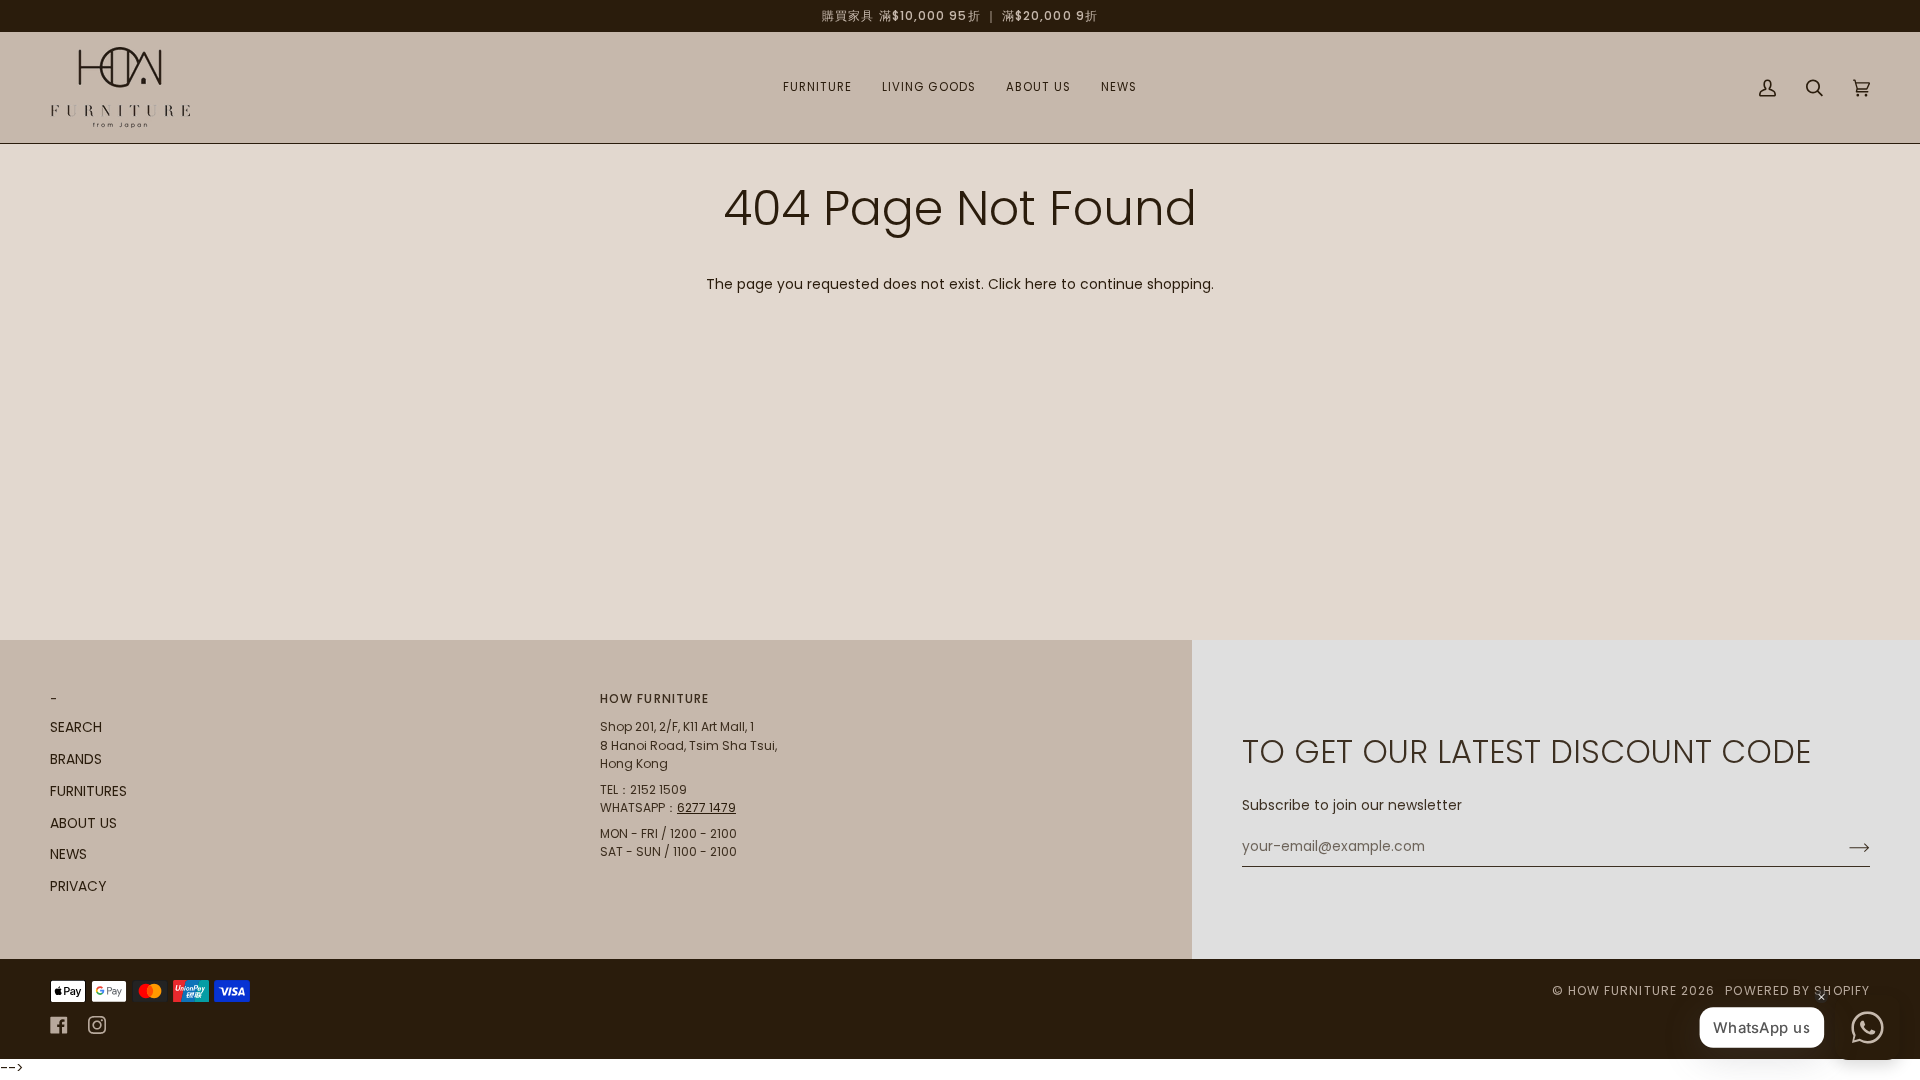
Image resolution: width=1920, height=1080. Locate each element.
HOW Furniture (1622, 990)
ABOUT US (83, 823)
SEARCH (76, 727)
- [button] (54, 698)
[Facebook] (59, 1025)
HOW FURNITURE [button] (654, 698)
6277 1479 (706, 807)
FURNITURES (88, 791)
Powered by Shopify (1797, 990)
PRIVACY (78, 886)
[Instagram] (97, 1025)
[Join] (1843, 847)
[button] (817, 87)
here (1041, 284)
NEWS (68, 854)
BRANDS (76, 759)
